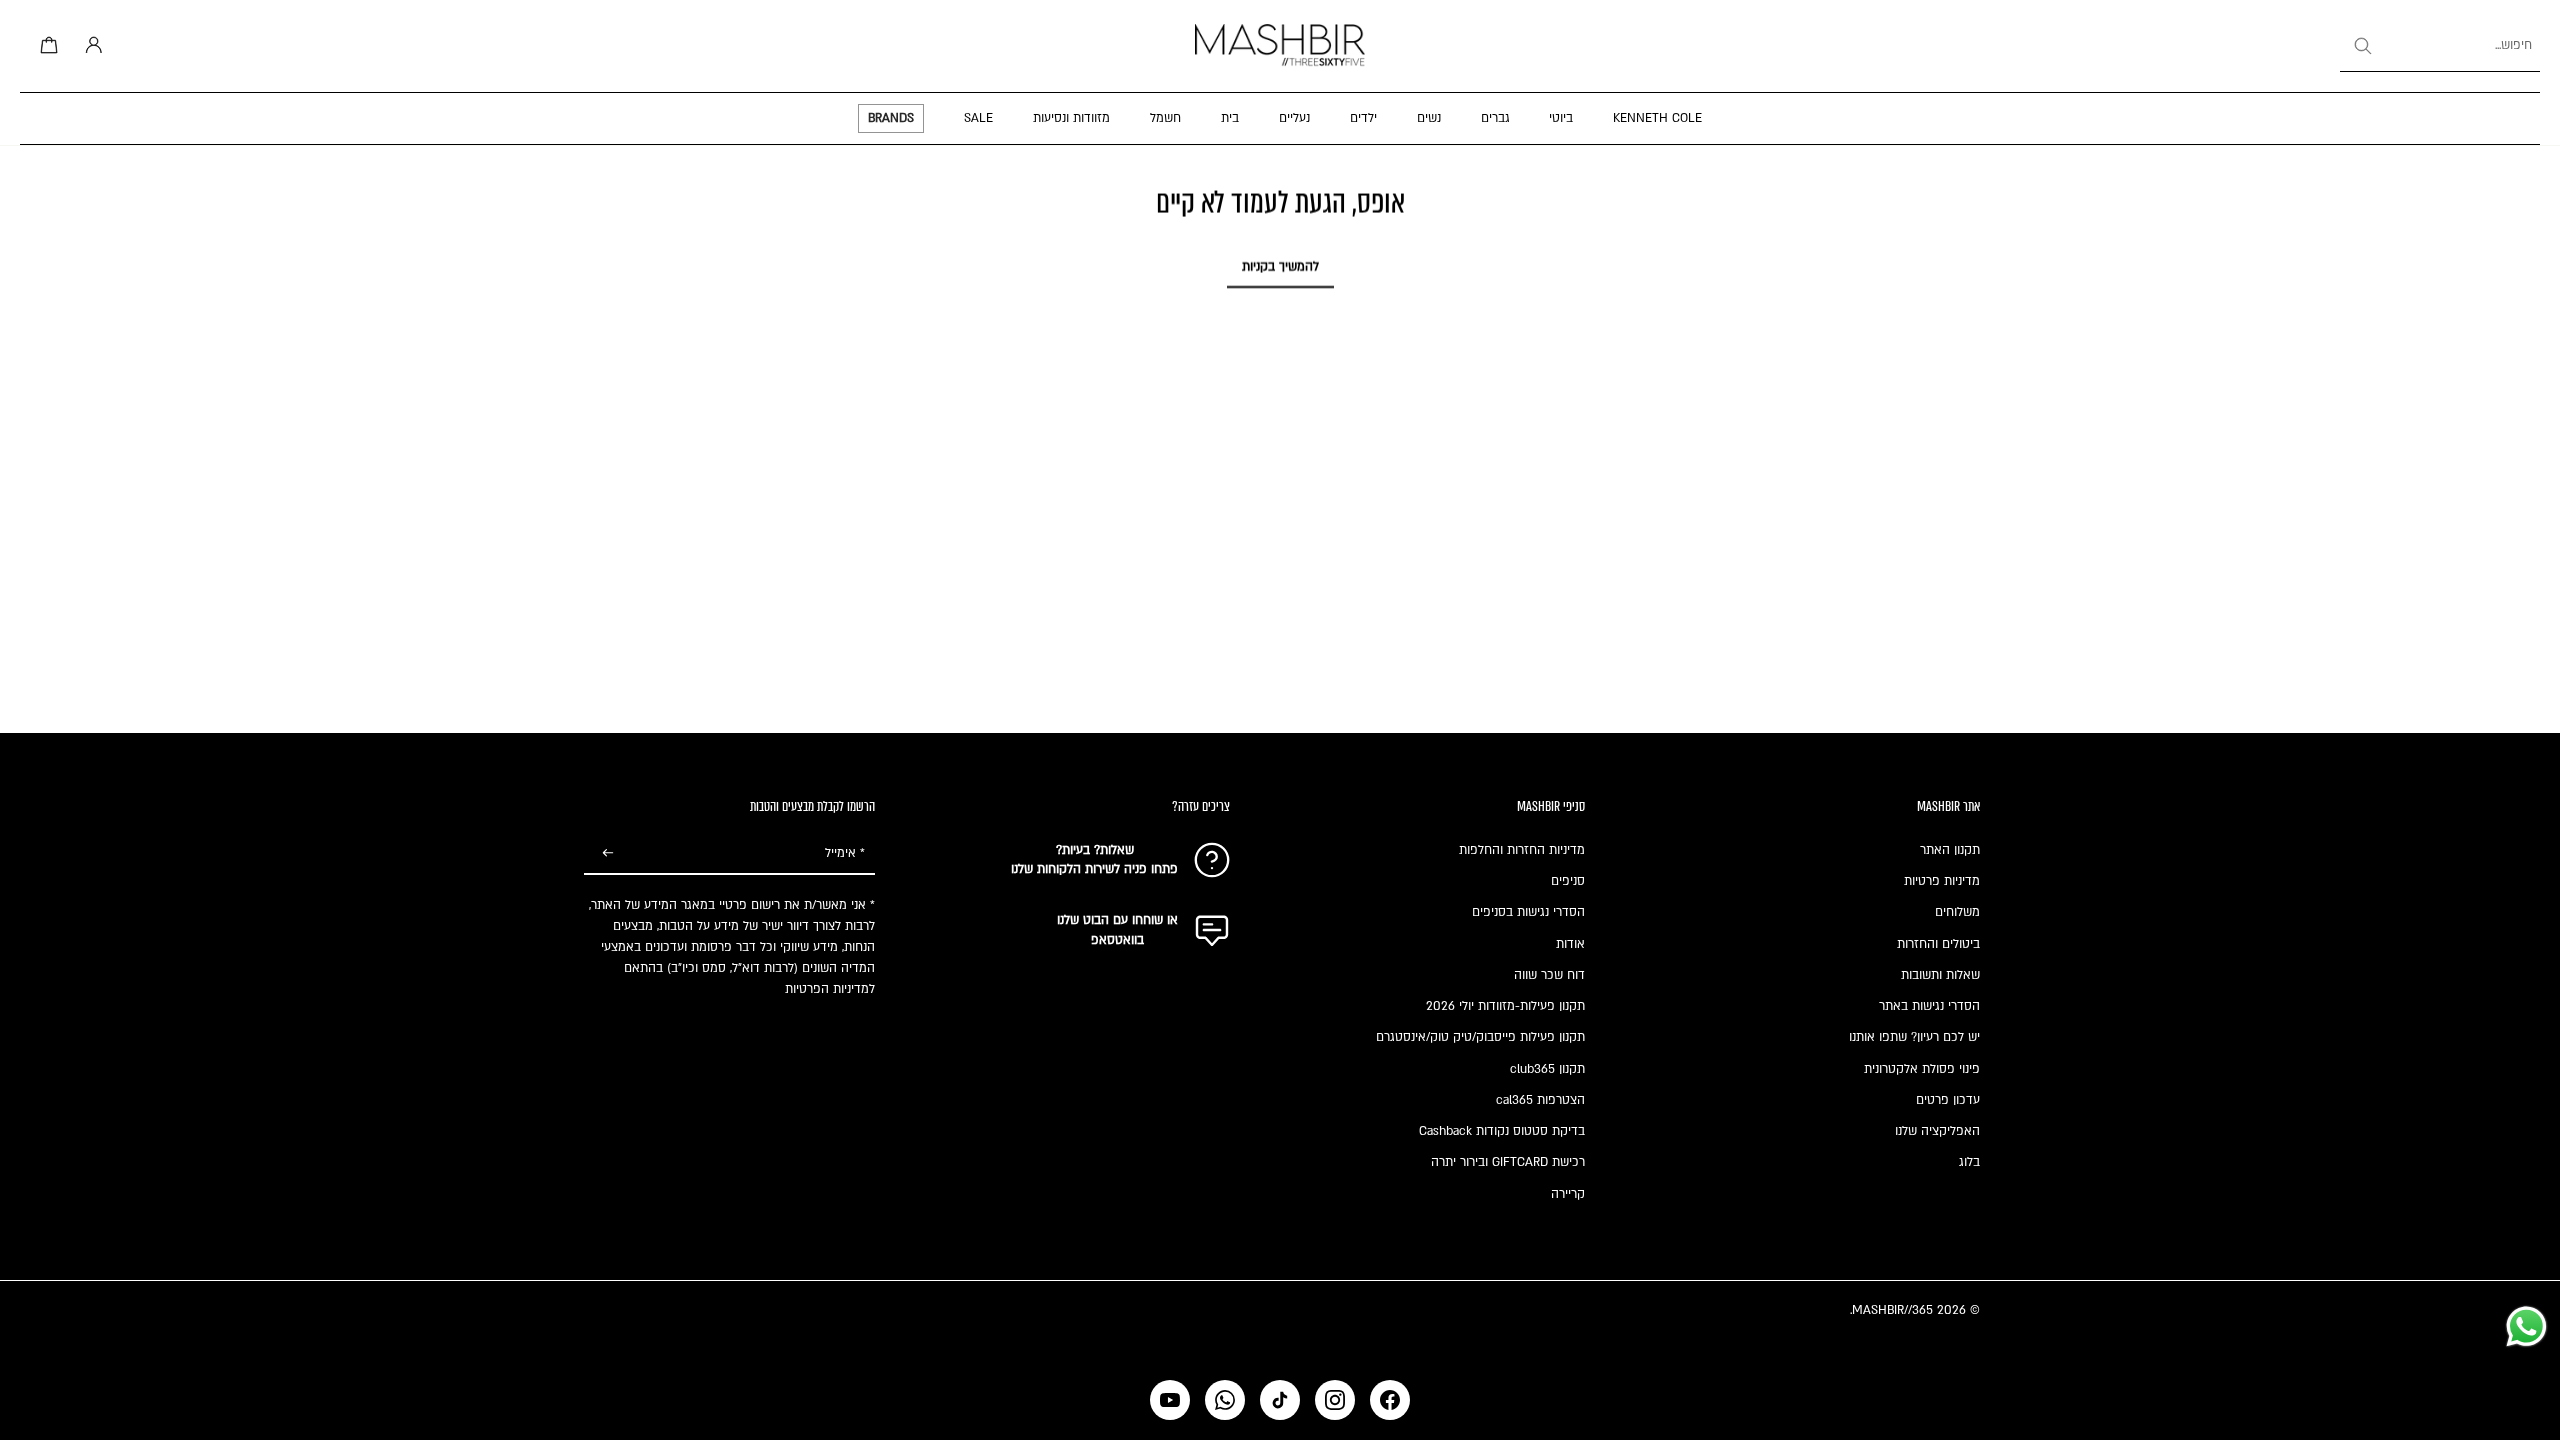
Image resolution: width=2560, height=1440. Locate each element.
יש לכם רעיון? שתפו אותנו (1914, 1037)
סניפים (1568, 881)
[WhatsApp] (1225, 1400)
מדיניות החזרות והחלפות (1522, 850)
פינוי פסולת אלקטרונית (1922, 1069)
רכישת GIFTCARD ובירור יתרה (1508, 1162)
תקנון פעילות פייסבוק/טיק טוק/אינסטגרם (1480, 1037)
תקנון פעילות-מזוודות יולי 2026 (1505, 1006)
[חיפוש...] (2362, 46)
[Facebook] (1390, 1400)
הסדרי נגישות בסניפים (1528, 912)
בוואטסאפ (1117, 940)
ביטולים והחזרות (1938, 944)
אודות (1570, 944)
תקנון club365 (1547, 1069)
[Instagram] (1335, 1400)
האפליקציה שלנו (1937, 1131)
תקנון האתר (1950, 850)
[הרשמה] (608, 854)
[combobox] (2440, 46)
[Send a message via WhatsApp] (2526, 1326)
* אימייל (845, 853)
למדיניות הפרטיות (830, 989)
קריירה (1568, 1194)
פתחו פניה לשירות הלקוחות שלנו (1094, 869)
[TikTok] (1280, 1400)
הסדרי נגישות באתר (1929, 1006)
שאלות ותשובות (1940, 975)
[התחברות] (90, 46)
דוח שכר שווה (1549, 975)
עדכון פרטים (1948, 1100)
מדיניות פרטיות (1942, 881)
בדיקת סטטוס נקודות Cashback (1502, 1131)
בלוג (1969, 1162)
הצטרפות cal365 (1540, 1100)
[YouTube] (1170, 1400)
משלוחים (1957, 912)
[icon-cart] (46, 46)
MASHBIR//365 (1892, 1310)
